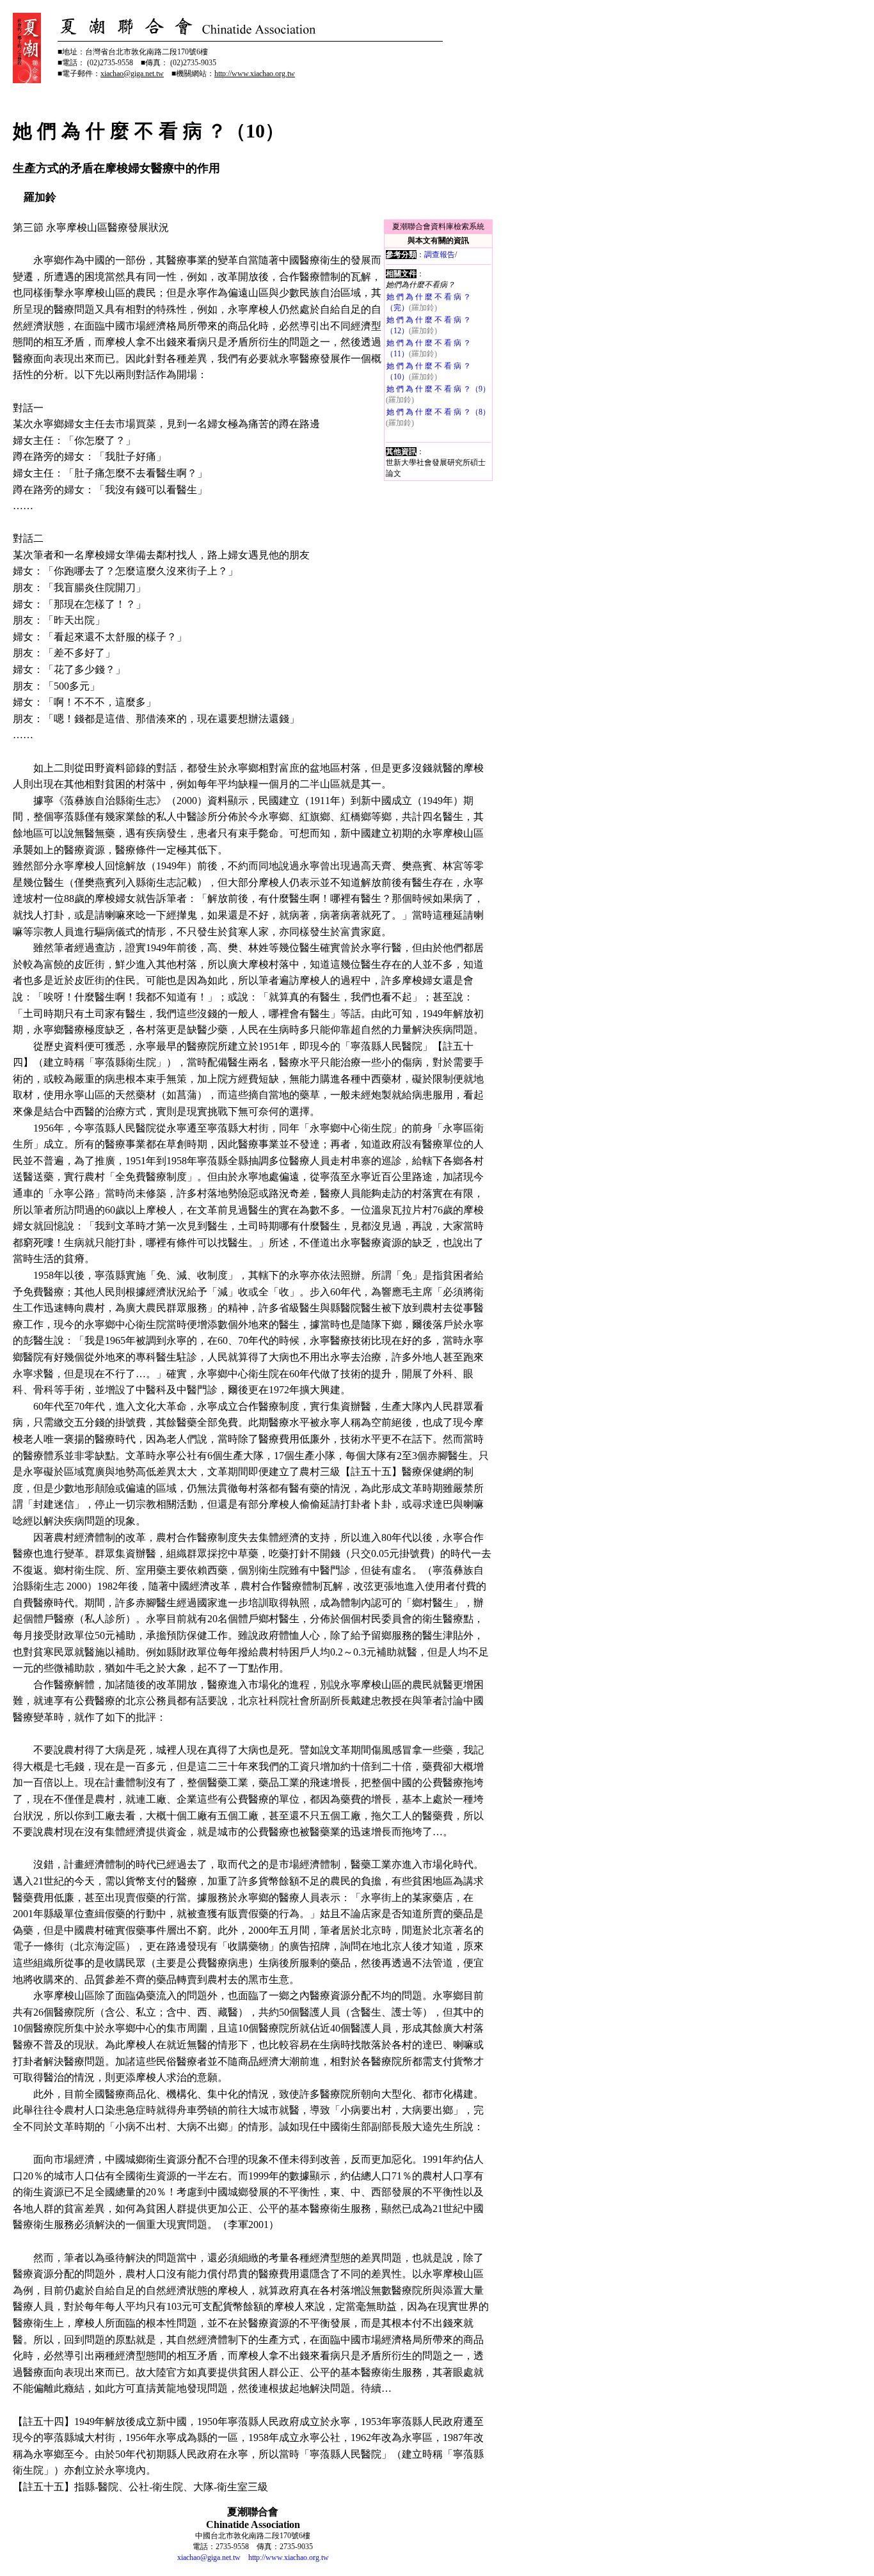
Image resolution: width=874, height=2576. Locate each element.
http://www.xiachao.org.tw (289, 2557)
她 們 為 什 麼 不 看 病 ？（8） (438, 412)
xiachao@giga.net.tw (209, 2557)
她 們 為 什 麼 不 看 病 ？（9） (438, 389)
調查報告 (440, 255)
